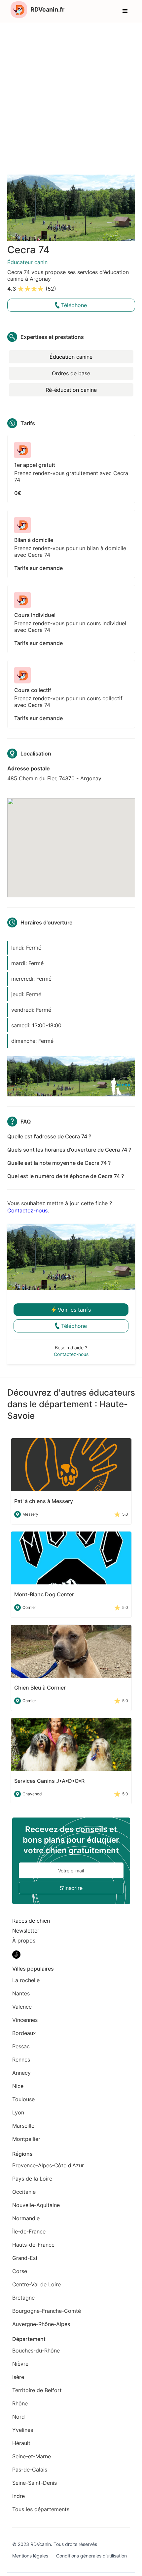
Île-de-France (29, 2231)
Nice (18, 2086)
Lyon (18, 2112)
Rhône (20, 2403)
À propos (24, 1941)
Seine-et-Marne (32, 2456)
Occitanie (24, 2192)
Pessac (21, 2046)
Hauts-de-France (33, 2245)
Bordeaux (24, 2033)
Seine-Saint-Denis (35, 2483)
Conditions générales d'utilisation (91, 2556)
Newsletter (26, 1931)
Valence (22, 2007)
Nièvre (20, 2364)
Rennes (21, 2060)
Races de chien (31, 1921)
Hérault (21, 2443)
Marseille (23, 2126)
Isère (18, 2377)
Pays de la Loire (32, 2179)
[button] (125, 11)
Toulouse (23, 2099)
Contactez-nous (27, 1210)
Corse (20, 2271)
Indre (18, 2496)
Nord (18, 2417)
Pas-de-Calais (30, 2470)
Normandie (26, 2218)
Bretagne (23, 2298)
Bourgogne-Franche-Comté (47, 2311)
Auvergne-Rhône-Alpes (41, 2324)
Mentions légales (30, 2556)
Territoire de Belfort (37, 2390)
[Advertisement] (71, 98)
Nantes (21, 1993)
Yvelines (23, 2430)
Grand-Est (25, 2258)
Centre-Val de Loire (36, 2284)
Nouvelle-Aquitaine (36, 2205)
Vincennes (25, 2020)
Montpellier (26, 2139)
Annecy (21, 2073)
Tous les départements (41, 2509)
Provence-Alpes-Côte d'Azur (48, 2165)
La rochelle (26, 1980)
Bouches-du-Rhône (36, 2351)
